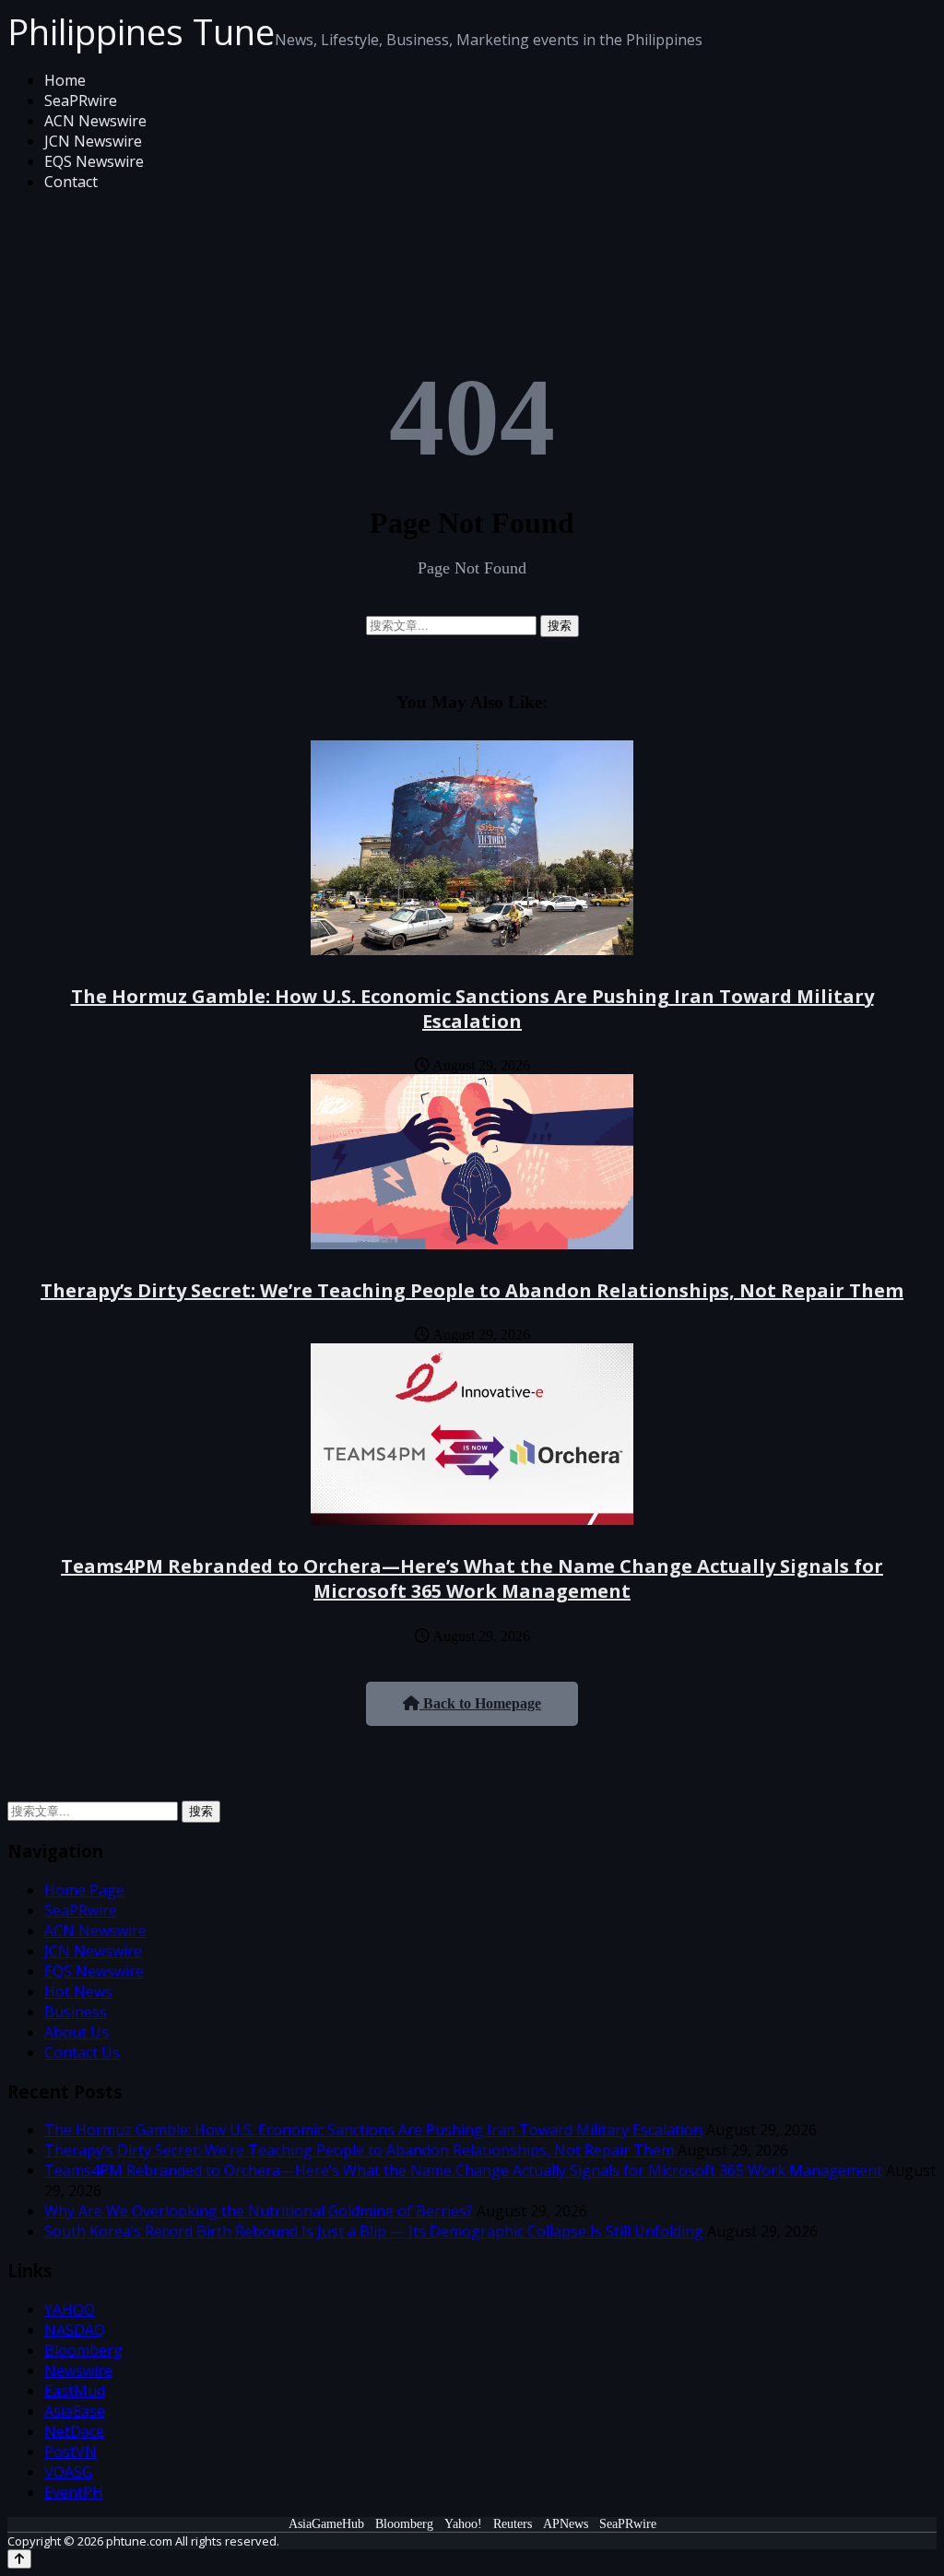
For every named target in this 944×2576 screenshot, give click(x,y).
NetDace (74, 2431)
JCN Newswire (93, 141)
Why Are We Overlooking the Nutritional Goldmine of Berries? (259, 2211)
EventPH (74, 2492)
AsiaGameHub (326, 2524)
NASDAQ (75, 2330)
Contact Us (82, 2052)
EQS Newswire (94, 161)
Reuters (513, 2524)
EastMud (75, 2391)
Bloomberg (83, 2350)
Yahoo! (463, 2524)
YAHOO (70, 2310)
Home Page (84, 1890)
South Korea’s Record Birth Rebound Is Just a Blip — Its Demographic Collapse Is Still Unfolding (374, 2231)
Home (65, 80)
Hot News (78, 1991)
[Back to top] (19, 2559)
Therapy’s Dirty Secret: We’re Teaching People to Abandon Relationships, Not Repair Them (472, 1290)
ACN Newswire (95, 121)
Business (76, 2012)
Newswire (78, 2370)
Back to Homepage (480, 1703)
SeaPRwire (81, 100)
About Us (77, 2032)
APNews (566, 2524)
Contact (71, 182)
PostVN (71, 2452)
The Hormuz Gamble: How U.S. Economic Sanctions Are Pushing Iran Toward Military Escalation (472, 1009)
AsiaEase (75, 2411)
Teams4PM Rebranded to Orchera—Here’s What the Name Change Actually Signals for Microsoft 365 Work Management (472, 1578)
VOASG (68, 2472)
